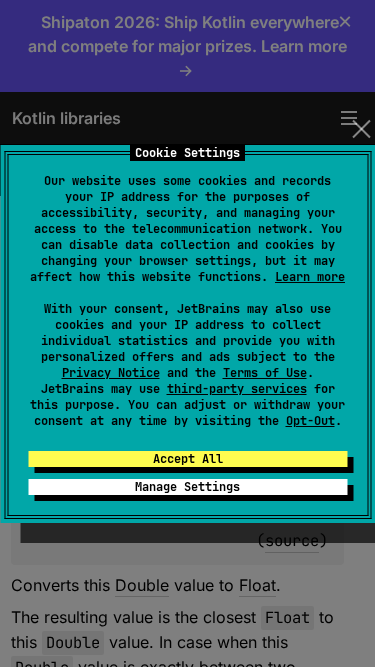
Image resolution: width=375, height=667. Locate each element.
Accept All (188, 459)
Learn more (310, 277)
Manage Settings (187, 487)
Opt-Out (310, 421)
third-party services (237, 389)
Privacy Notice (111, 373)
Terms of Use (265, 373)
